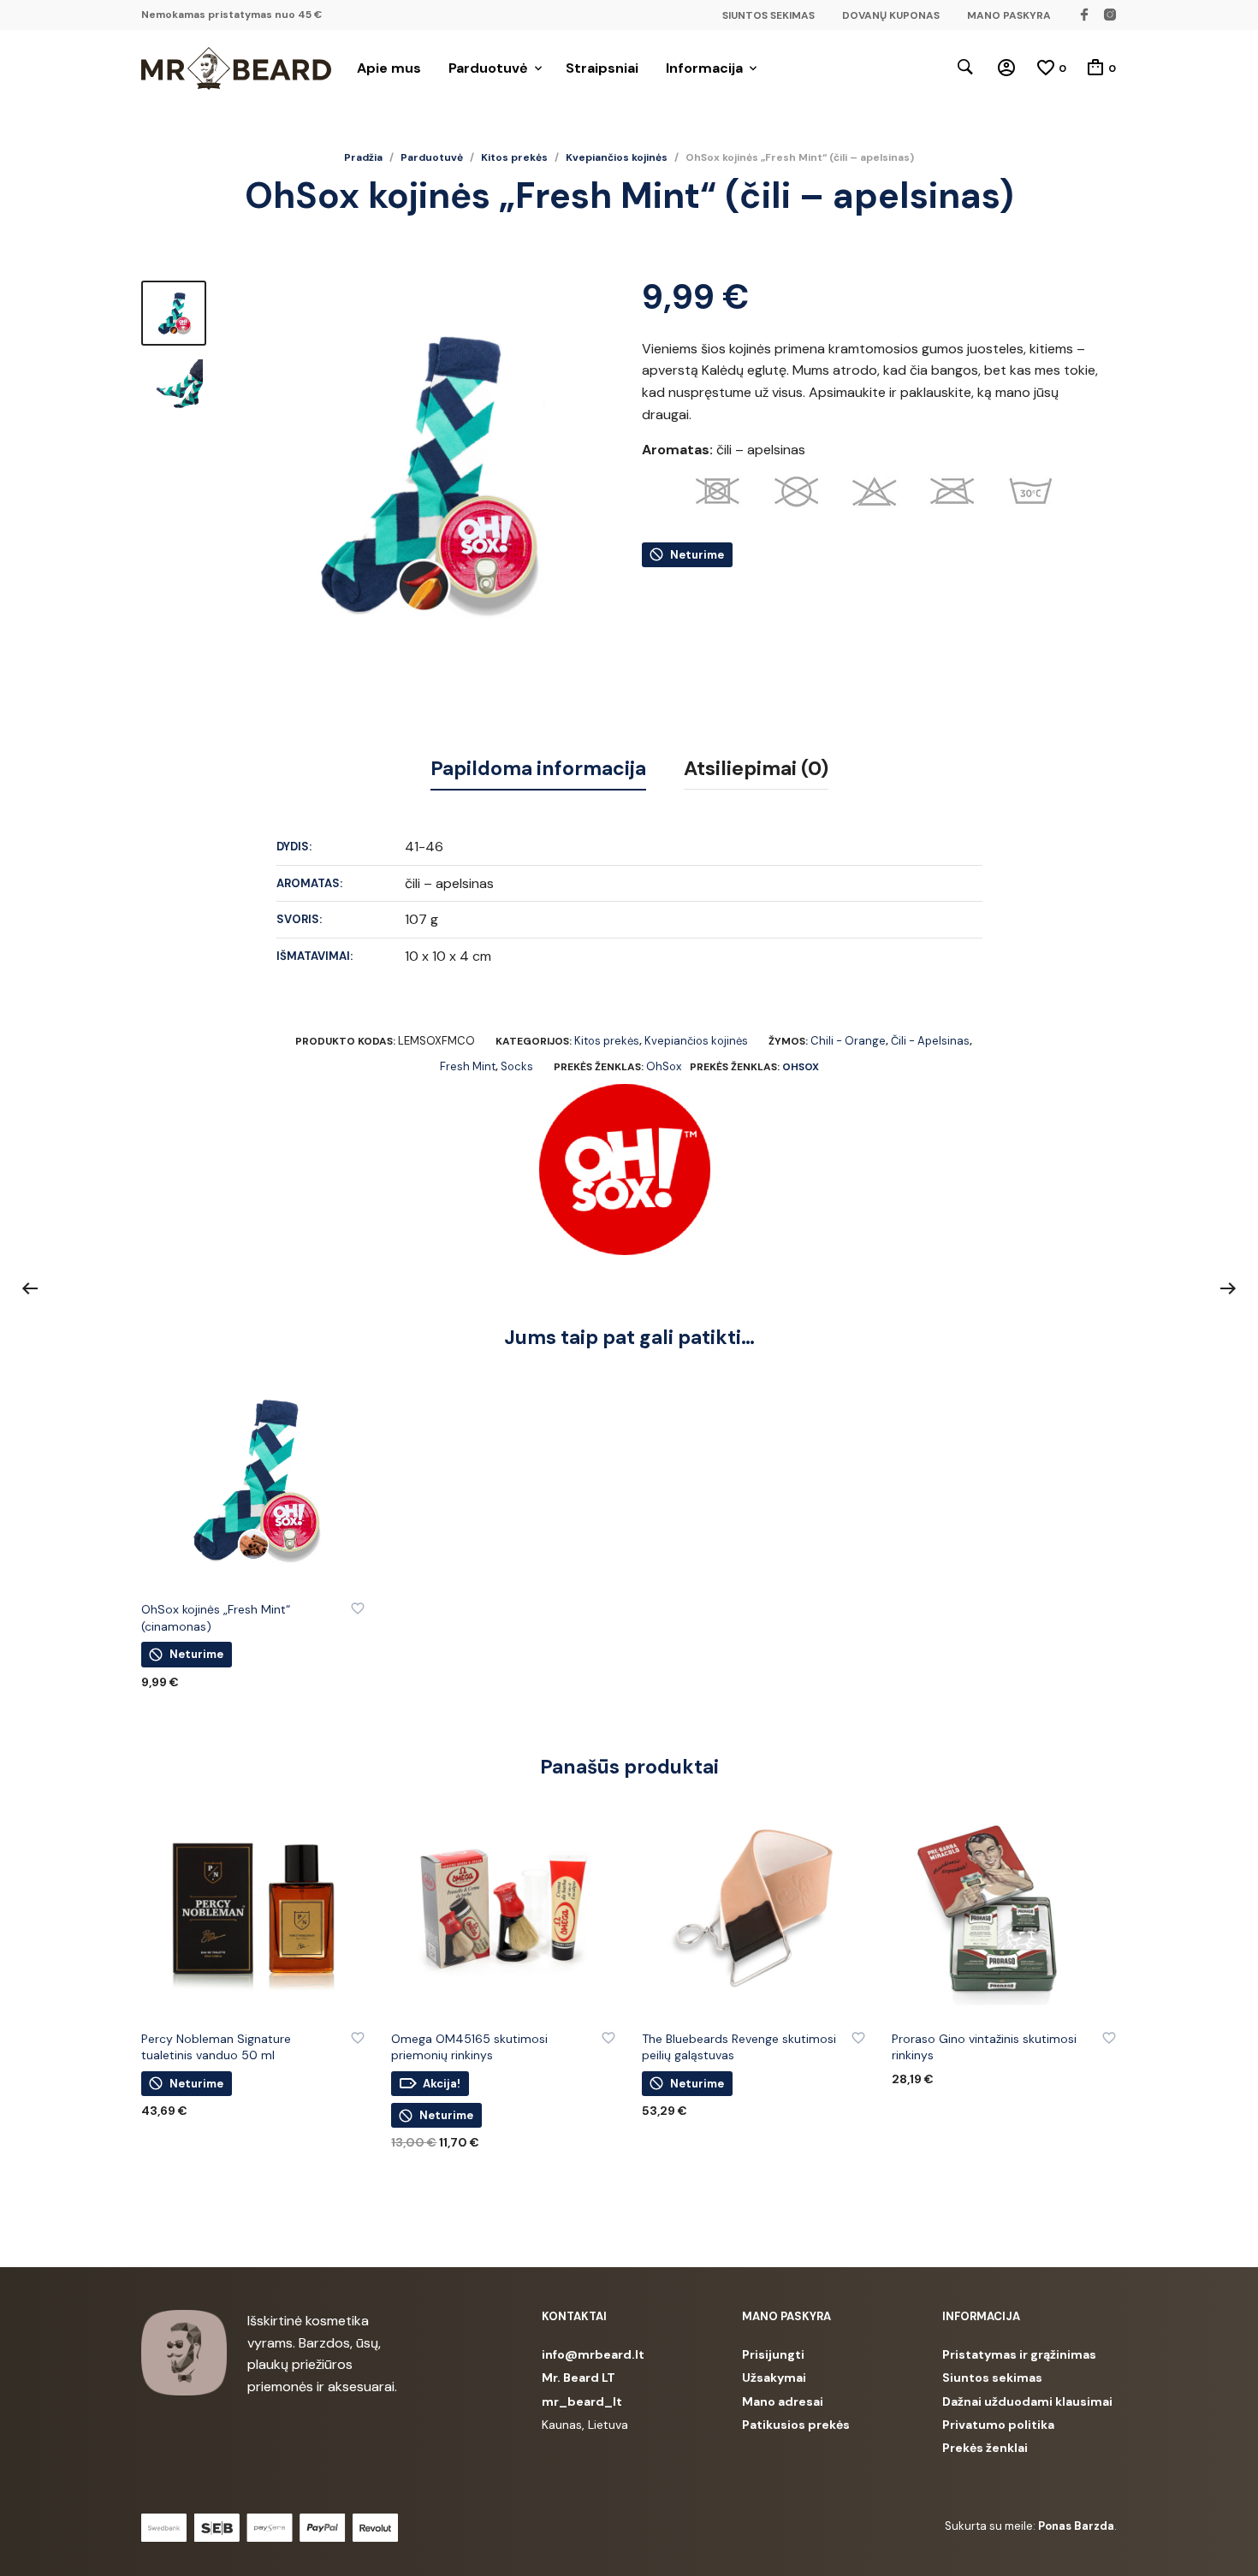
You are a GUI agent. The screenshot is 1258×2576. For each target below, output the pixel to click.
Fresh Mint (468, 1066)
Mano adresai (783, 2401)
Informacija (704, 68)
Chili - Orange (848, 1041)
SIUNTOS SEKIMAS (768, 15)
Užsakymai (774, 2378)
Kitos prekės (514, 157)
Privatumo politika (998, 2425)
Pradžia (363, 157)
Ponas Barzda (1076, 2526)
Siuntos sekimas (992, 2378)
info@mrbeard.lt (593, 2354)
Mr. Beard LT (579, 2378)
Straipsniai (602, 68)
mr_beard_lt (582, 2401)
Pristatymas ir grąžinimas (1019, 2354)
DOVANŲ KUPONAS (891, 15)
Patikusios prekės (796, 2425)
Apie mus (389, 68)
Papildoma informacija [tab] (538, 768)
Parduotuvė (488, 68)
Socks (517, 1066)
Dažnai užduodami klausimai (1027, 2401)
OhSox (664, 1066)
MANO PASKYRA (1009, 15)
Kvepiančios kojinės (617, 157)
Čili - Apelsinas (930, 1041)
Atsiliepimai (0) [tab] (756, 768)
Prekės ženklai (985, 2448)
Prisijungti (773, 2354)
